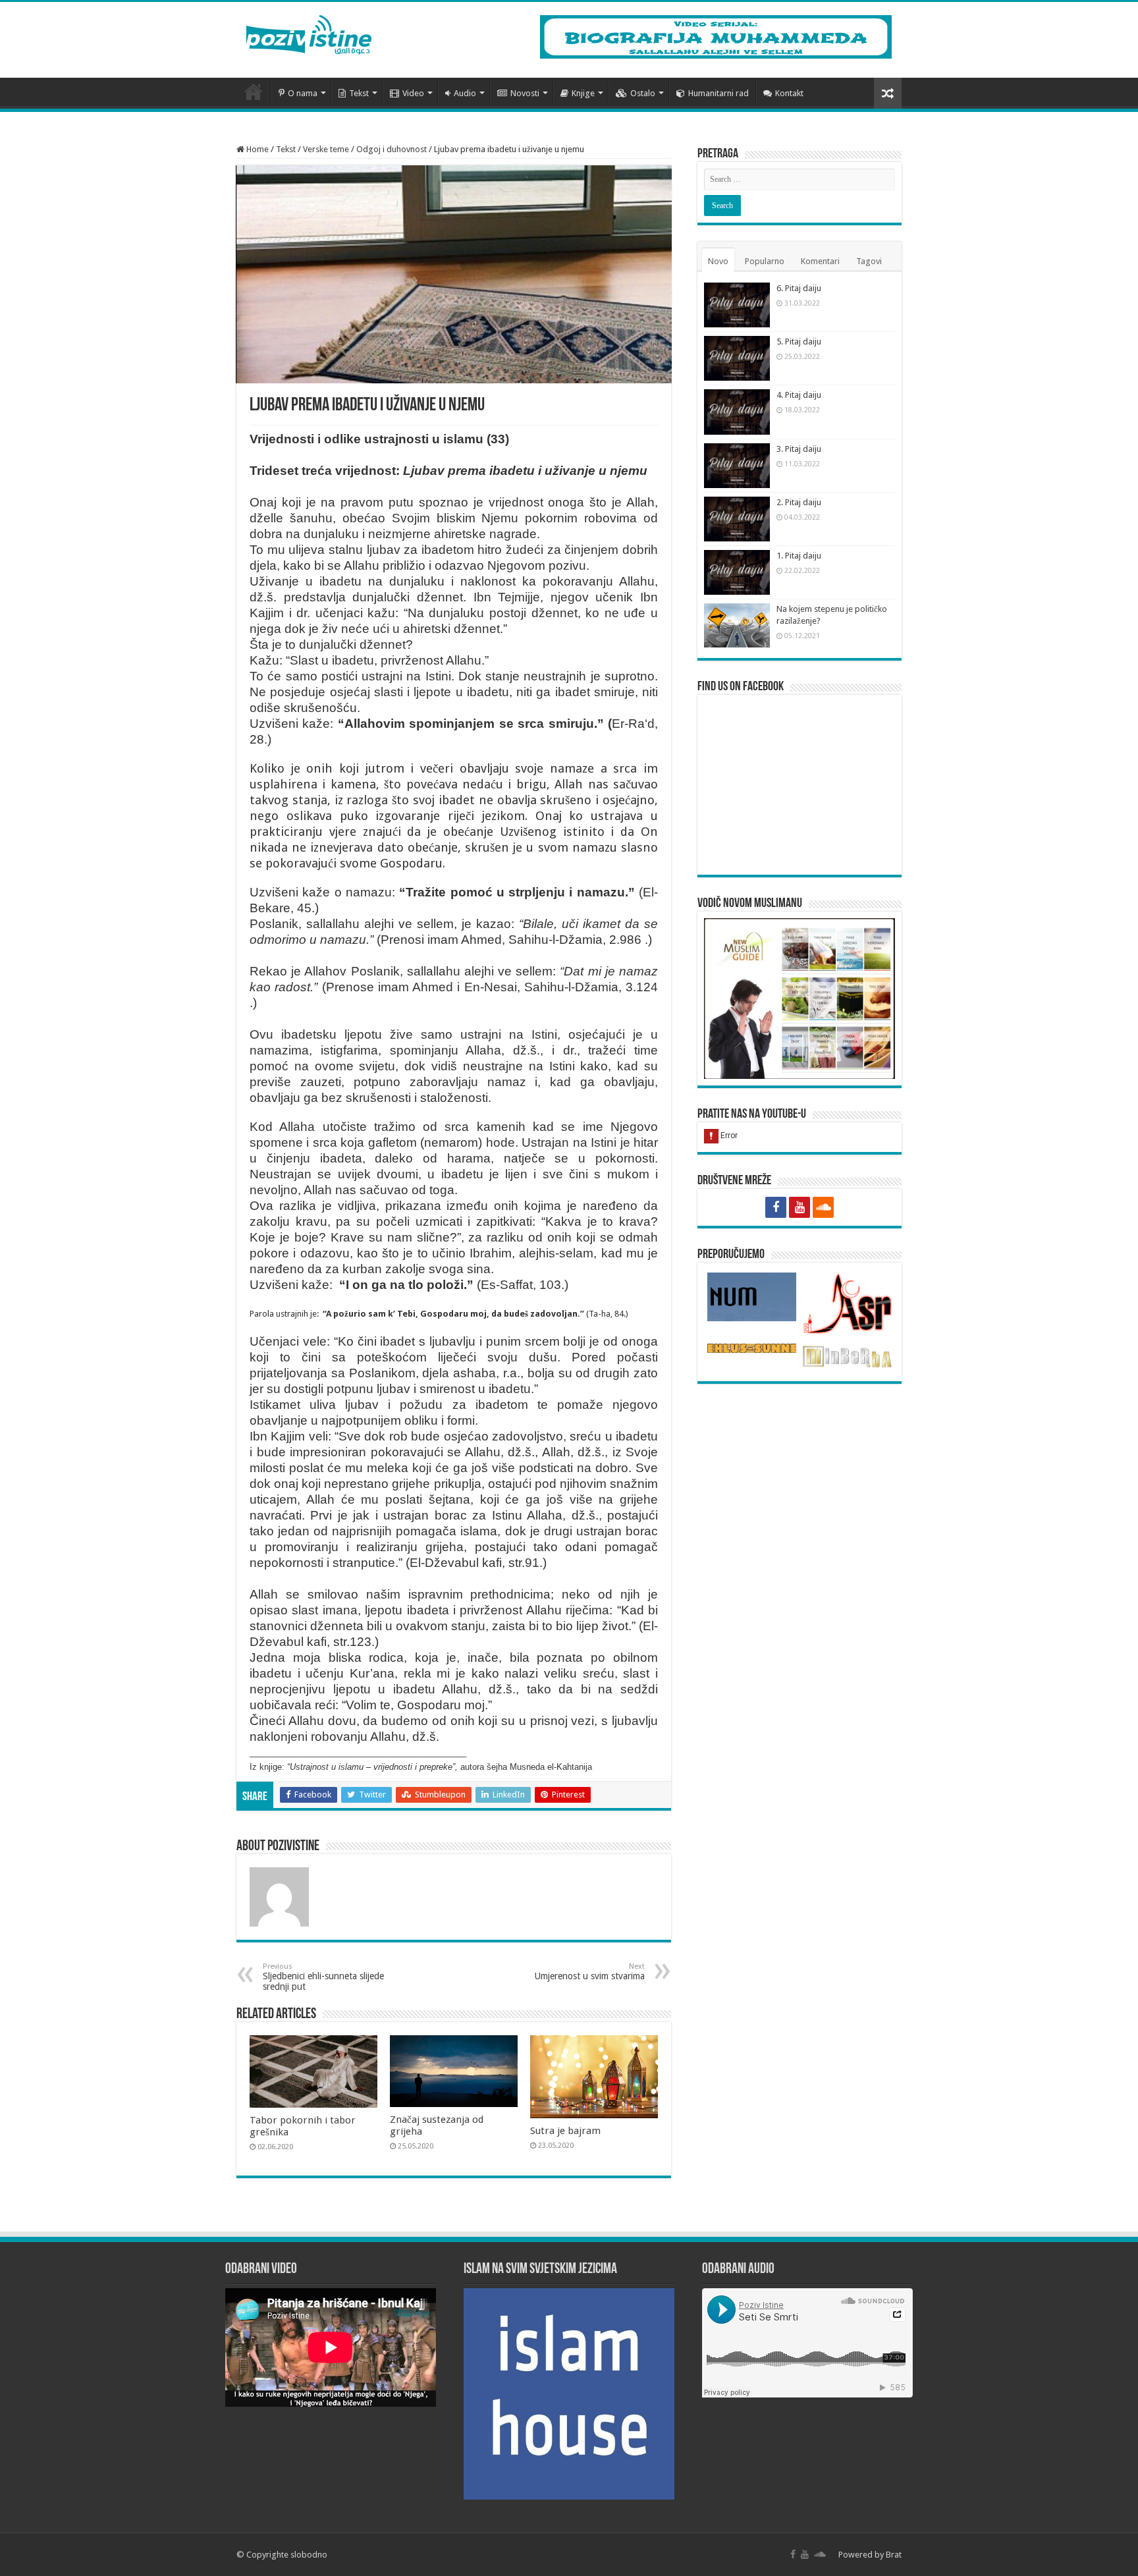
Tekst (359, 93)
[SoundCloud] (823, 1207)
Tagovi (869, 261)
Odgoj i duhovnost (392, 149)
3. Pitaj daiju (799, 449)
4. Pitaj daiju (799, 395)
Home (257, 149)
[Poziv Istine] (309, 32)
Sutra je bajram (565, 2131)
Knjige (583, 93)
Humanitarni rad (718, 93)
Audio (465, 93)
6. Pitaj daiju (799, 288)
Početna (254, 92)
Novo (718, 261)
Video (413, 93)
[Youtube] (799, 1207)
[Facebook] (776, 1207)
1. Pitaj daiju (799, 556)
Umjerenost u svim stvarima (590, 1972)
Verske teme (326, 149)
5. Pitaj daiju (799, 342)
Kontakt (789, 93)
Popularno (765, 261)
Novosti (525, 93)
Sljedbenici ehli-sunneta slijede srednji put (323, 1977)
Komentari (820, 261)
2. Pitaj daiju (799, 502)
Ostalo (643, 93)
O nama (303, 93)
